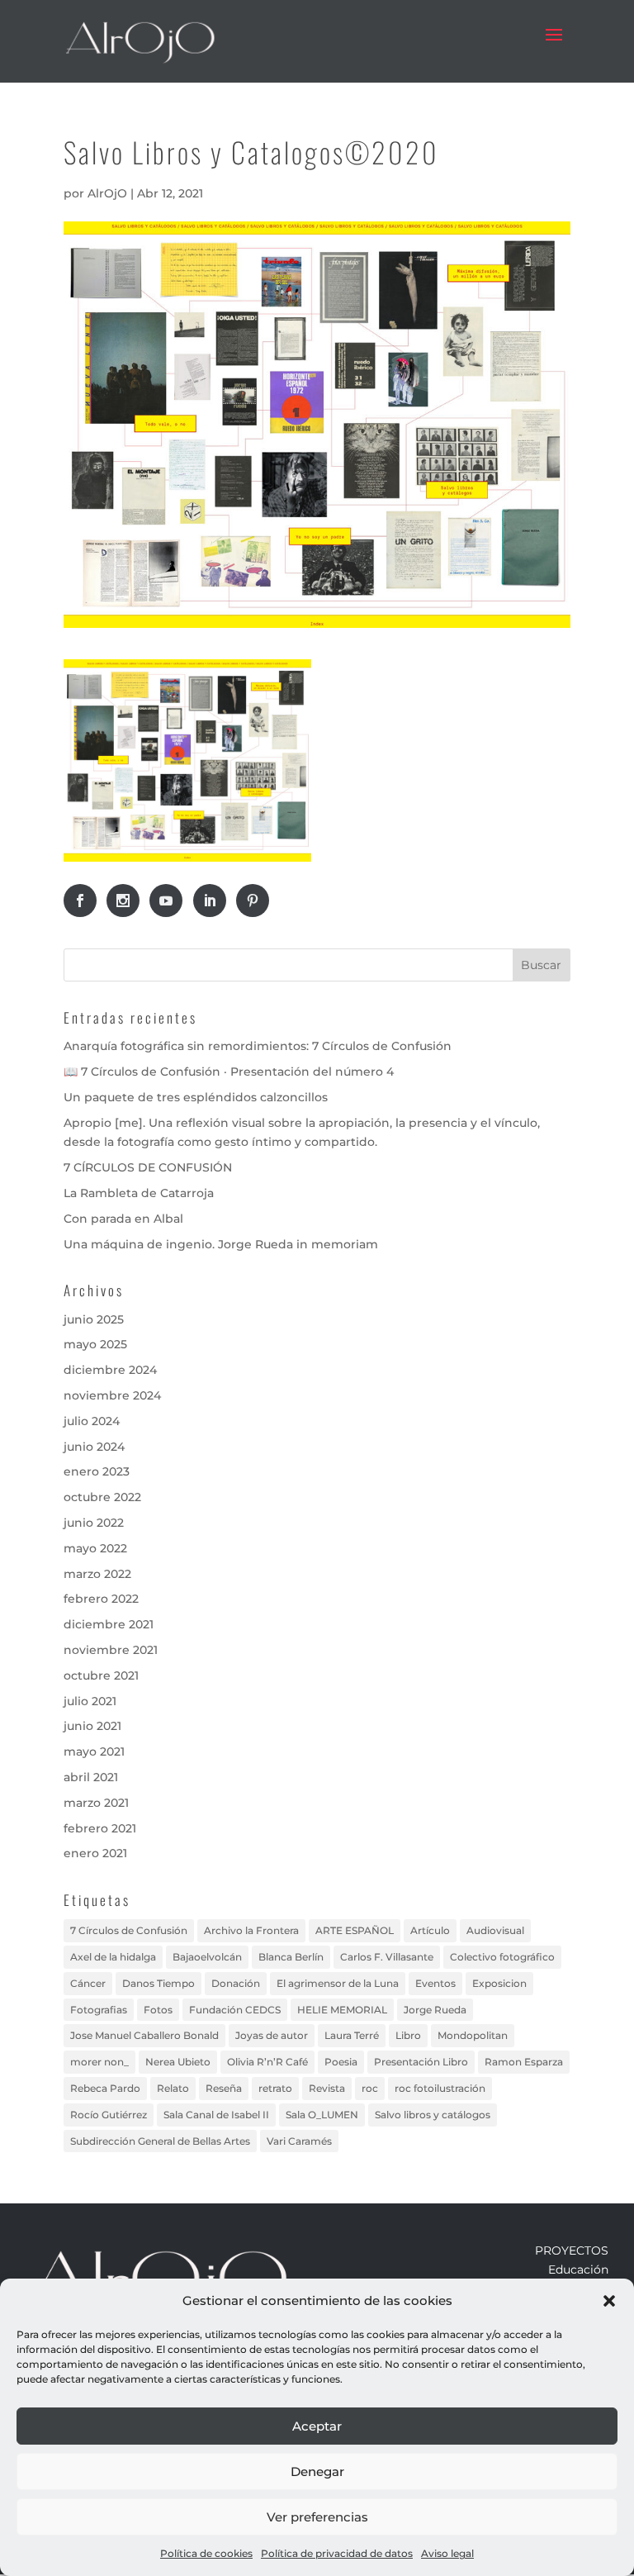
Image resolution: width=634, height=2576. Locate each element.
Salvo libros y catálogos (433, 2115)
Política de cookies (206, 2553)
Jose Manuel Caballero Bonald (144, 2035)
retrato (275, 2088)
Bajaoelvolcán (207, 1957)
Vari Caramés (299, 2141)
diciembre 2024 (110, 1370)
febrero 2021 (100, 1828)
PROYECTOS (572, 2250)
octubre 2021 (101, 1675)
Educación (578, 2269)
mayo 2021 (94, 1751)
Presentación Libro (421, 2062)
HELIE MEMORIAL (342, 2010)
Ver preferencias (317, 2517)
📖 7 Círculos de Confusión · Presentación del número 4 (229, 1072)
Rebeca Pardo (105, 2088)
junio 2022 (94, 1523)
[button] (609, 2301)
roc (370, 2088)
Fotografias (99, 2010)
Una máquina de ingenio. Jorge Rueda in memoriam (221, 1244)
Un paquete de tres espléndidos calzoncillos (196, 1097)
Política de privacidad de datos (337, 2553)
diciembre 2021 (109, 1624)
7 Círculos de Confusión (129, 1930)
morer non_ (99, 2062)
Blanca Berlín (291, 1957)
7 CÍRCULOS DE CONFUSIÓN (148, 1167)
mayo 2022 (95, 1548)
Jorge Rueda (435, 2010)
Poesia (341, 2062)
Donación (236, 1983)
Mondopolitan (473, 2035)
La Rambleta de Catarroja (139, 1193)
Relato (173, 2088)
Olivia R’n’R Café (267, 2062)
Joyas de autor (272, 2035)
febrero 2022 (101, 1599)
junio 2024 (94, 1447)
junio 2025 (94, 1319)
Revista (327, 2088)
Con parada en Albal (123, 1219)
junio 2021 (92, 1726)
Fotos (158, 2010)
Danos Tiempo (158, 1983)
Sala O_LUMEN (322, 2115)
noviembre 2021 (111, 1650)
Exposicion (499, 1983)
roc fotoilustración (440, 2088)
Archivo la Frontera (251, 1930)
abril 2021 (91, 1777)
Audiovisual (495, 1930)
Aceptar (317, 2426)
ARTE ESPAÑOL (355, 1930)
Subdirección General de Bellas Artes (160, 2141)
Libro (408, 2035)
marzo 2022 (97, 1574)
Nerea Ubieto (178, 2062)
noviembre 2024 (112, 1395)
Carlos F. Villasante (387, 1957)
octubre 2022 (102, 1497)
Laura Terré (352, 2035)
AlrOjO (107, 193)
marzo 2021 (96, 1803)
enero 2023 (97, 1471)
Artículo (430, 1930)
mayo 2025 (95, 1344)
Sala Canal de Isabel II (216, 2115)
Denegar (317, 2471)
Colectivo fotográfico (502, 1957)
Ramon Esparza (524, 2062)
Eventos (435, 1983)
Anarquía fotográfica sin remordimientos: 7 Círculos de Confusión (258, 1046)
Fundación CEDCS (235, 2010)
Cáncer (88, 1983)
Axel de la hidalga (113, 1957)
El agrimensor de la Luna (338, 1983)
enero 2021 (95, 1853)
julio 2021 (90, 1701)
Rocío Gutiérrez (109, 2115)
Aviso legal (447, 2553)
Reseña (224, 2088)
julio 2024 (92, 1421)
